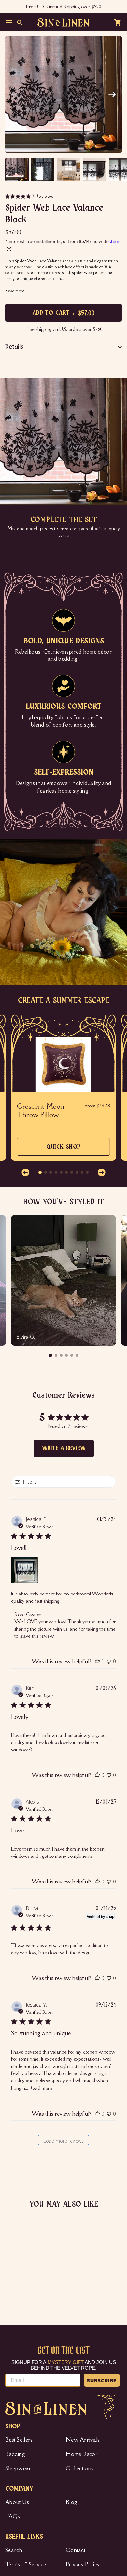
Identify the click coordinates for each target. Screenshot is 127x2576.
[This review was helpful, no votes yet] (97, 1775)
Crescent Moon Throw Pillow (41, 1111)
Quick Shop (63, 1150)
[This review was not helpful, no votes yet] (109, 1661)
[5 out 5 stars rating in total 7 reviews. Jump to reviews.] (12, 2284)
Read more (41, 2088)
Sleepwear (18, 2468)
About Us (17, 2502)
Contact (76, 2550)
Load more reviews (64, 2141)
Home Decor (82, 2454)
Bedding (15, 2454)
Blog (71, 2502)
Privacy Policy (83, 2564)
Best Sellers (19, 2440)
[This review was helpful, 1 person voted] (97, 1661)
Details (14, 347)
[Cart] (118, 22)
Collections (80, 2468)
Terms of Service (26, 2564)
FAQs (13, 2516)
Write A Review (64, 1448)
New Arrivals (83, 2440)
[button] (112, 94)
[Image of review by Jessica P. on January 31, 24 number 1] (24, 1570)
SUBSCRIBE (102, 2380)
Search (14, 2550)
